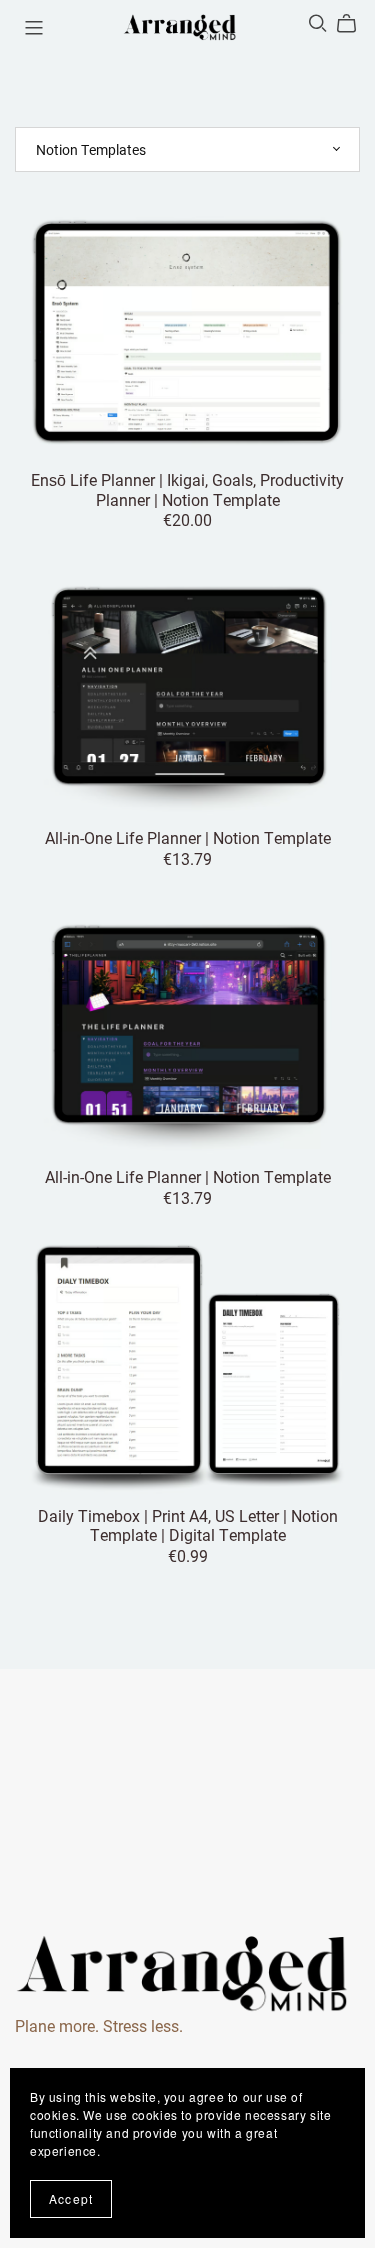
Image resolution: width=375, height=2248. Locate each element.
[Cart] (354, 24)
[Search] (318, 23)
